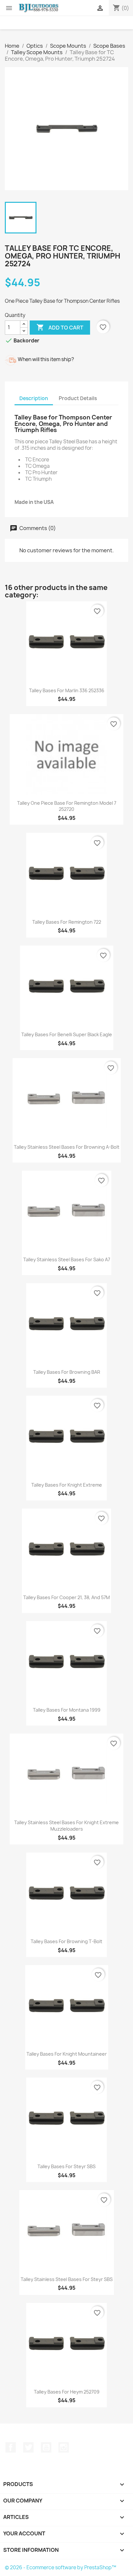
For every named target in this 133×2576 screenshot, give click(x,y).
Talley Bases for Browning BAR (67, 1372)
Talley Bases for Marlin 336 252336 (67, 690)
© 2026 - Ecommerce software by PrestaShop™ (61, 2567)
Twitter (28, 2447)
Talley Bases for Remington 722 (67, 922)
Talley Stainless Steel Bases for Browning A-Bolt (67, 1147)
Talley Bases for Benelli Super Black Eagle (67, 1034)
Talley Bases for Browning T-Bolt (66, 1941)
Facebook (11, 2447)
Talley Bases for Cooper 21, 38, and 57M (66, 1597)
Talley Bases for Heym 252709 (67, 2392)
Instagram (64, 2447)
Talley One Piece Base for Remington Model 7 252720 (67, 806)
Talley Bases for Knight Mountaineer (67, 2054)
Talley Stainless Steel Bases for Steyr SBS (67, 2279)
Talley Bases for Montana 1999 (67, 1710)
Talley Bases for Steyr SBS (66, 2166)
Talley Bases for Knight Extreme (67, 1485)
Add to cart (60, 327)
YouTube (46, 2447)
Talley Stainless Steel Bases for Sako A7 (67, 1259)
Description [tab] (34, 398)
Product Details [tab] (78, 398)
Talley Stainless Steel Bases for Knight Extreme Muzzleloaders (66, 1826)
